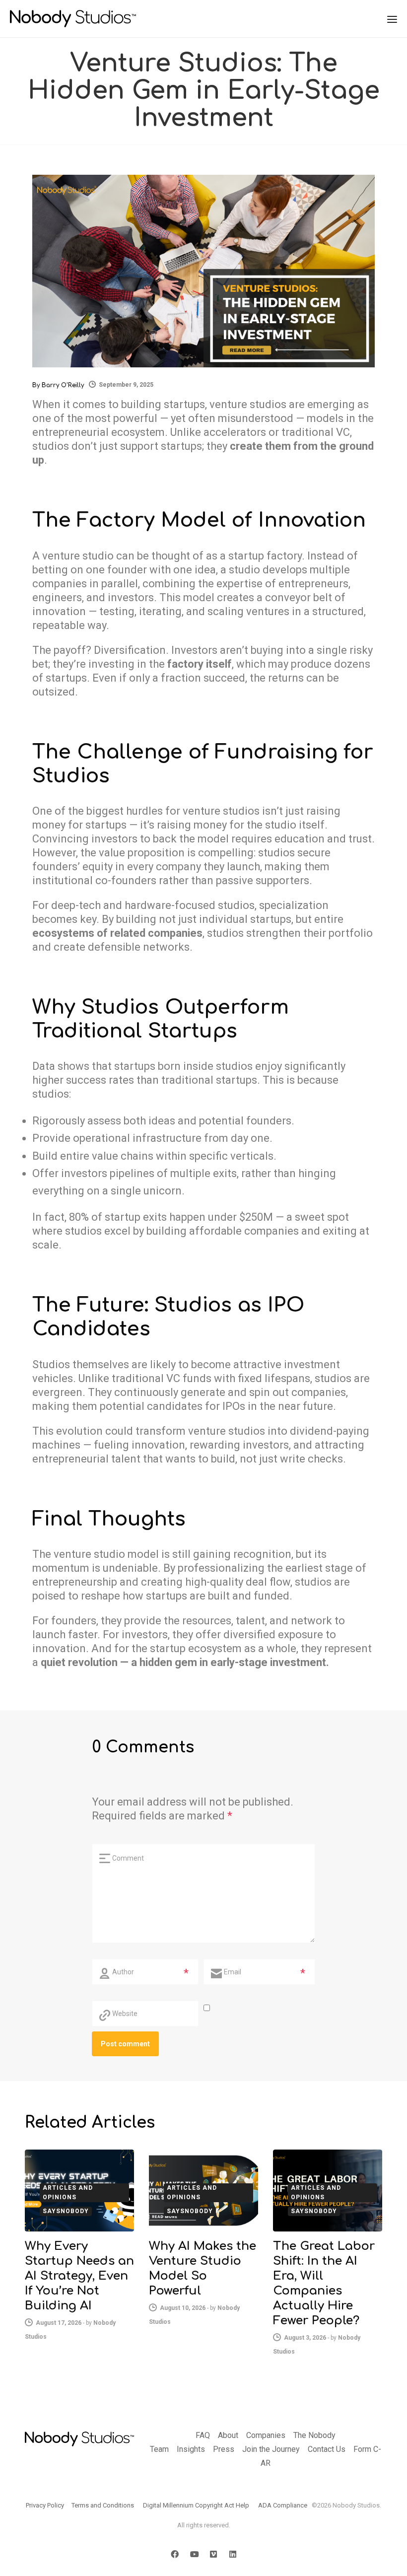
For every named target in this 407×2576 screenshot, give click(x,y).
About (228, 2435)
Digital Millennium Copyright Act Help (196, 2505)
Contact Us (327, 2449)
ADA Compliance (283, 2505)
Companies (266, 2435)
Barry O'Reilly (63, 385)
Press (224, 2449)
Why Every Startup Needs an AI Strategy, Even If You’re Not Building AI (79, 2276)
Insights (191, 2449)
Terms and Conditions (103, 2505)
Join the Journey (271, 2449)
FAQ (203, 2435)
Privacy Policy (45, 2505)
